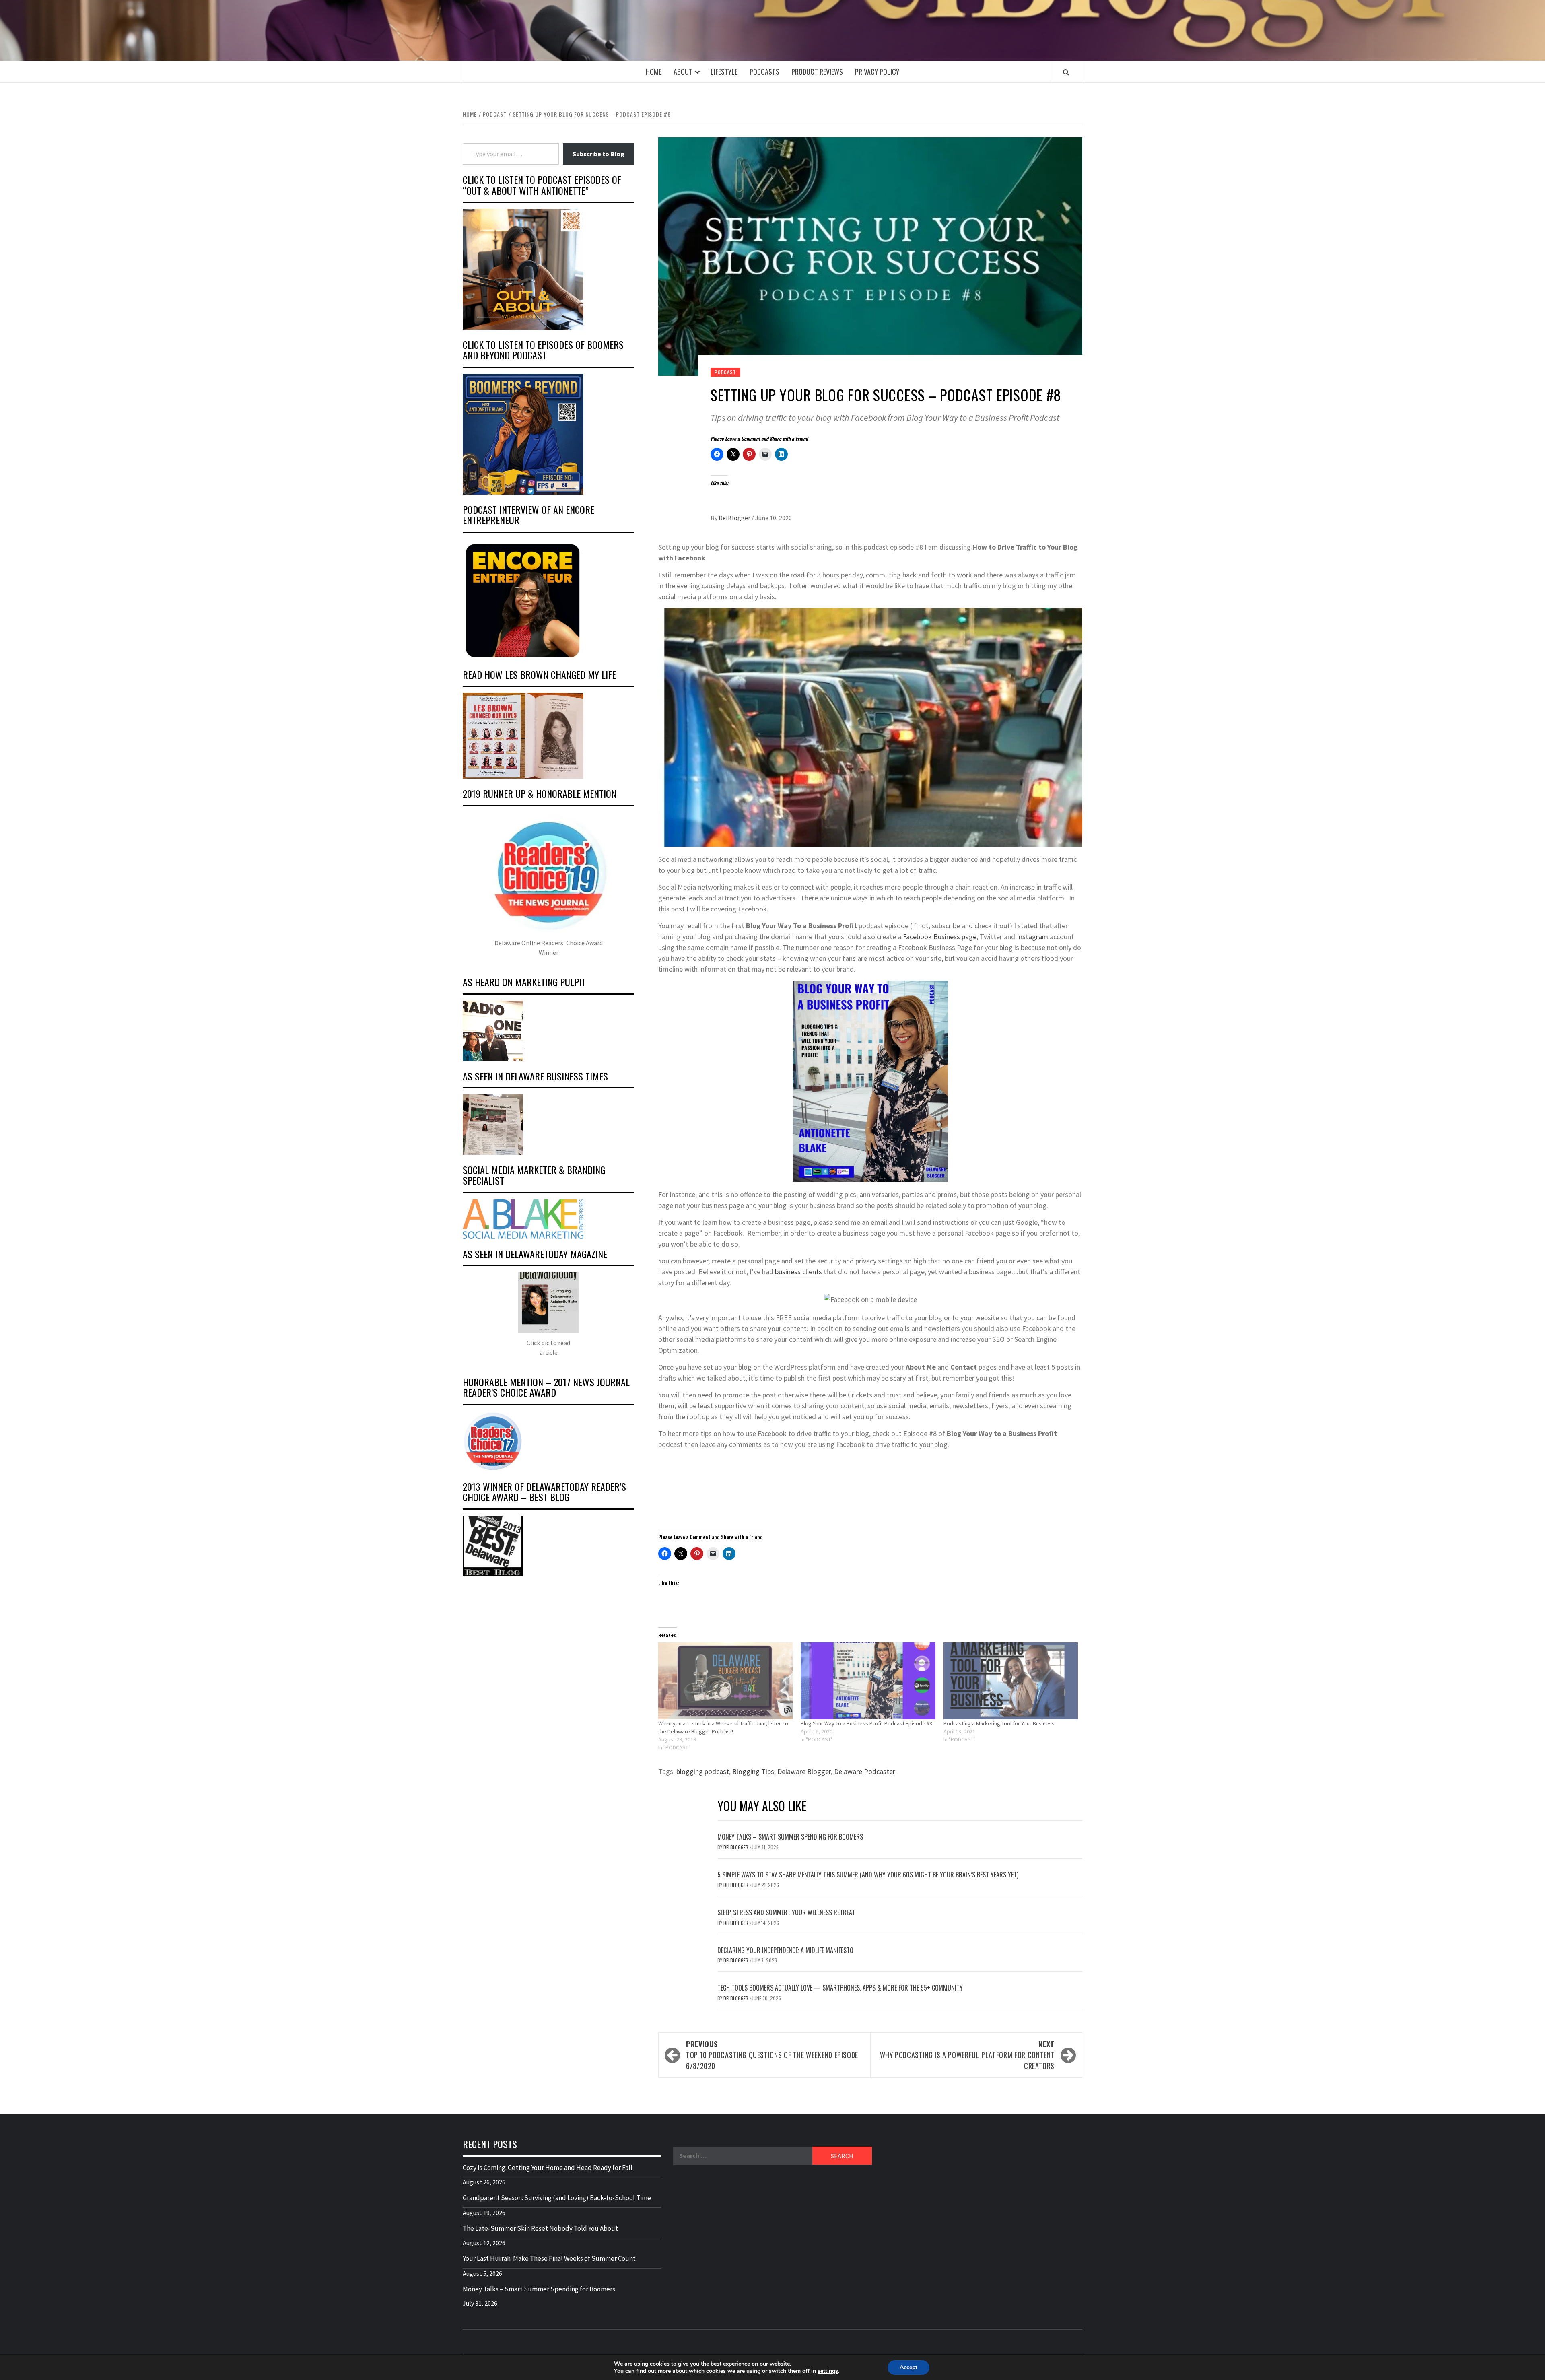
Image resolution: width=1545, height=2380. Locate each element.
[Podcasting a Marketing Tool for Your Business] (1011, 1681)
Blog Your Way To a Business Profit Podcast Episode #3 (866, 1723)
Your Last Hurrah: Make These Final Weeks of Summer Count (549, 2258)
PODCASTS (764, 72)
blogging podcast (703, 1771)
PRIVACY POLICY (877, 72)
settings (828, 2371)
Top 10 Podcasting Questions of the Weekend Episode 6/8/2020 (772, 2055)
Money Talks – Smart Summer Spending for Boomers (790, 1837)
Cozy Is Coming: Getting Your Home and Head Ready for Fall (548, 2168)
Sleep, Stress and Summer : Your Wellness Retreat (786, 1912)
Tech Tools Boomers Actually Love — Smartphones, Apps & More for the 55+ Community (840, 1988)
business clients (798, 1272)
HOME (654, 72)
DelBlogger (735, 518)
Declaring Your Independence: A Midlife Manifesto (785, 1950)
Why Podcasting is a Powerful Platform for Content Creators (967, 2055)
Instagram (1032, 937)
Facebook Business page (940, 937)
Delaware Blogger (804, 1771)
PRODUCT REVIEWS (817, 72)
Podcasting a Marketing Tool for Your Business (999, 1723)
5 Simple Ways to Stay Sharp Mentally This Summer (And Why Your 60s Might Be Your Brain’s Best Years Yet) (868, 1875)
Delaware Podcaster (865, 1771)
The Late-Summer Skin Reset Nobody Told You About (540, 2228)
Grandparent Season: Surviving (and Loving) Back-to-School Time (557, 2198)
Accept (908, 2367)
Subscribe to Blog (598, 154)
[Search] (1066, 72)
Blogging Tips (753, 1771)
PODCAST (725, 372)
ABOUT (683, 72)
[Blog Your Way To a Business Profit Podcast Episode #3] (868, 1681)
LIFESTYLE (724, 72)
